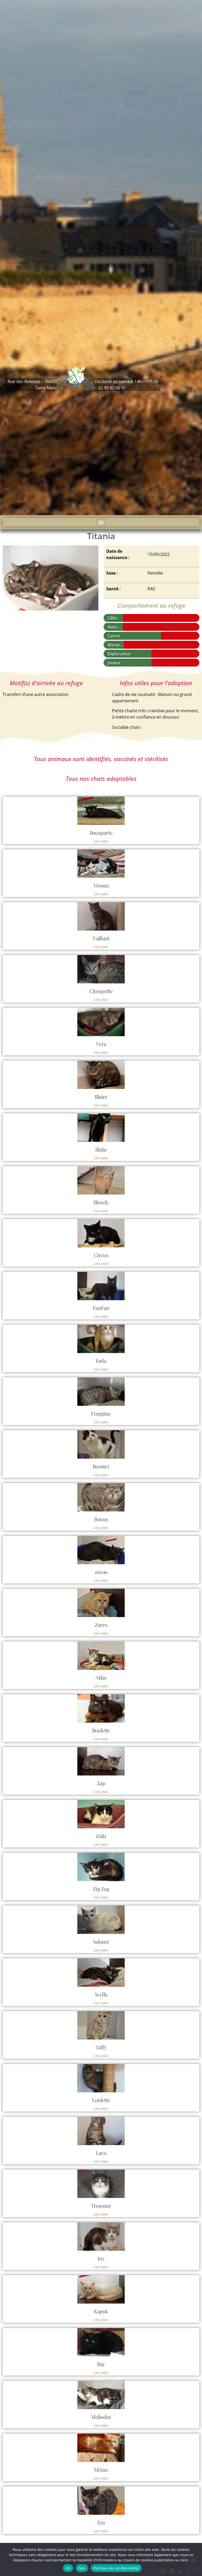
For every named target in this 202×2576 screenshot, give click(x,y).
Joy (101, 2258)
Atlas (101, 1677)
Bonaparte (101, 832)
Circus (101, 1255)
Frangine (101, 1413)
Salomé (101, 1941)
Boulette (101, 1730)
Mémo (101, 2469)
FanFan (101, 1308)
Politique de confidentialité (116, 2568)
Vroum (101, 885)
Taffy (101, 2047)
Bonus (101, 1519)
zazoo (101, 1572)
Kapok (101, 2311)
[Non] (194, 2559)
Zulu (101, 1836)
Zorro (101, 1625)
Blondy (101, 1202)
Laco (101, 2153)
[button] (101, 522)
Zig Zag (101, 1889)
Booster (101, 1466)
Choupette (101, 991)
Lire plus (101, 841)
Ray (101, 2364)
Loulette (101, 2100)
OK (68, 2568)
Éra (101, 2522)
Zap (101, 1783)
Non (82, 2568)
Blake (101, 1149)
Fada (101, 1361)
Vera (101, 1044)
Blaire (101, 1096)
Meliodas (101, 2417)
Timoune (101, 2205)
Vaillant (101, 938)
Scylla (101, 1994)
